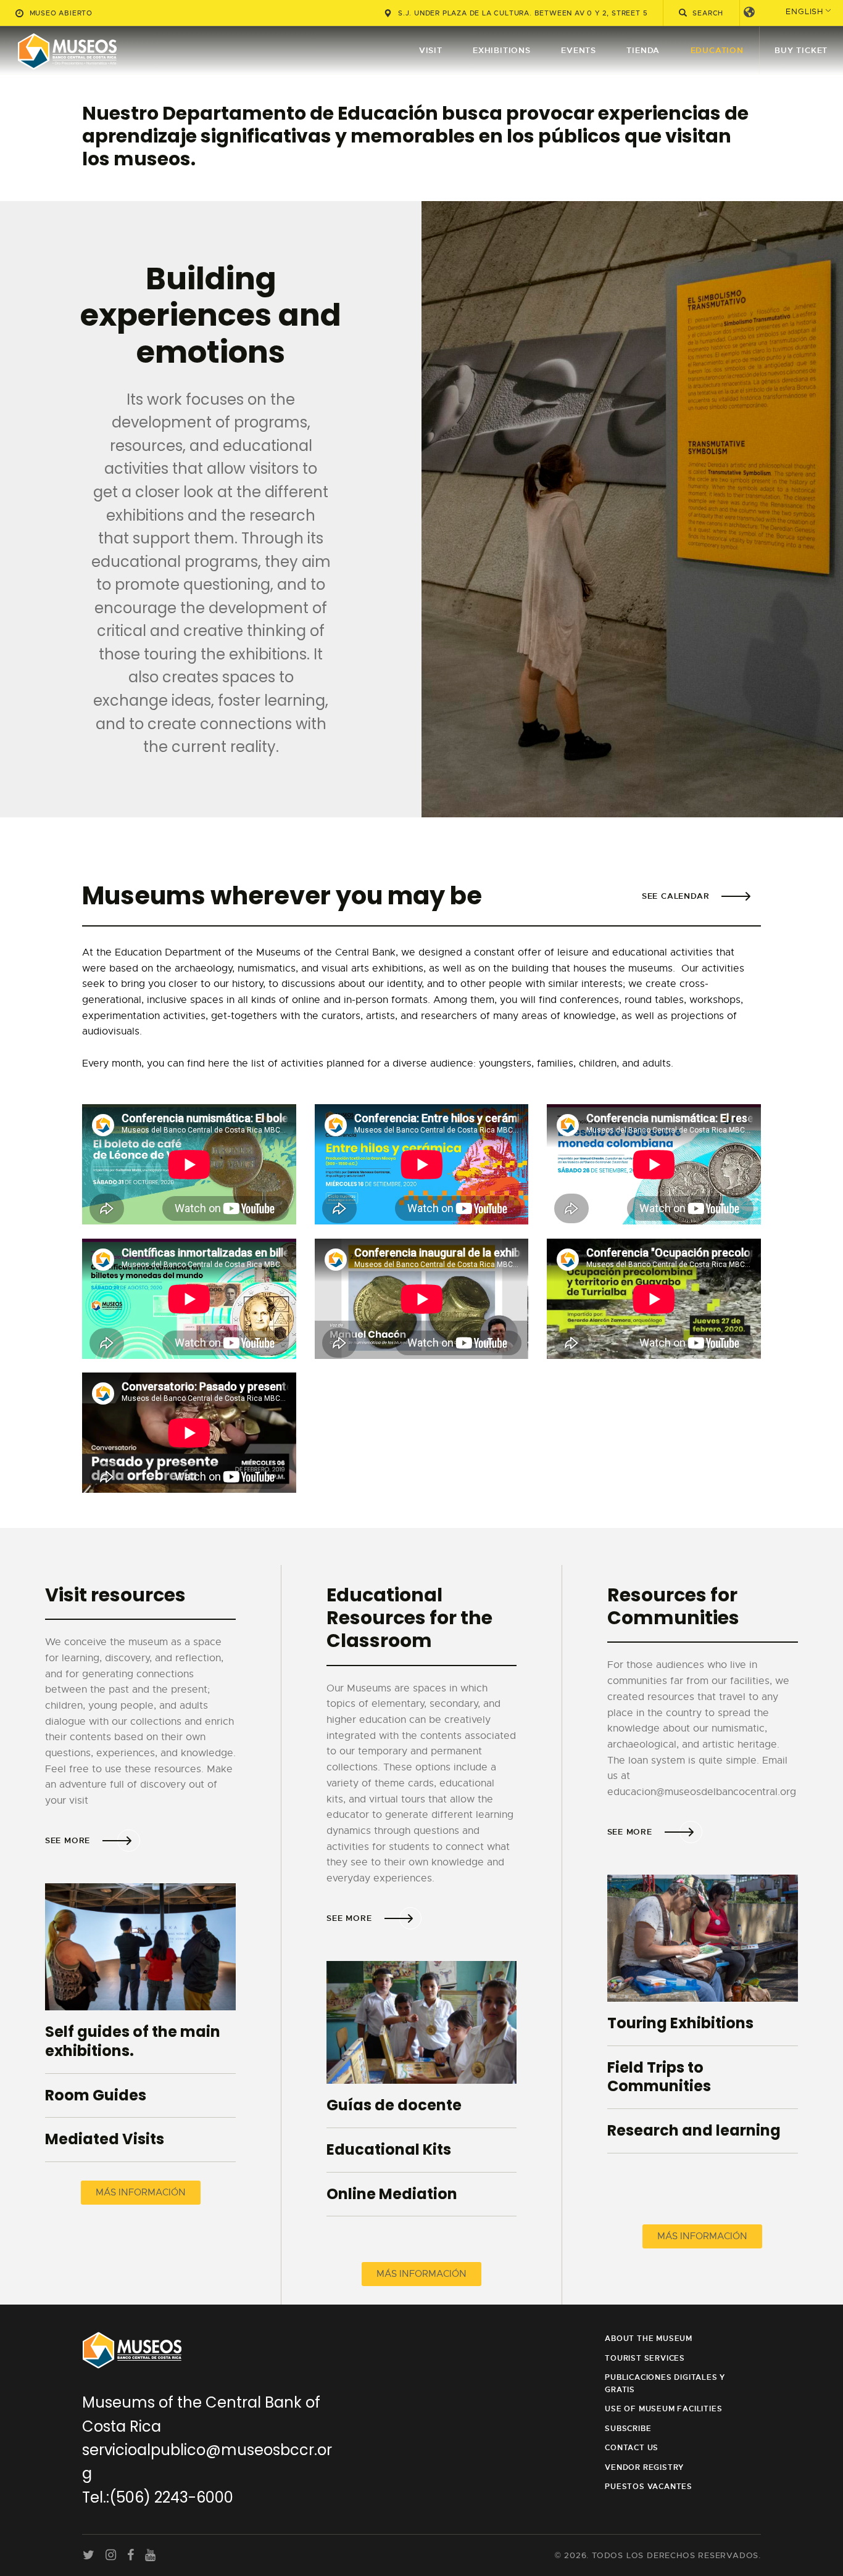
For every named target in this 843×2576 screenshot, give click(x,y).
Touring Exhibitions (680, 2024)
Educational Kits (389, 2150)
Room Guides (96, 2096)
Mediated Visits (105, 2140)
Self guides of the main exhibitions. (133, 2041)
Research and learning (694, 2131)
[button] (141, 2193)
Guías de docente (394, 2106)
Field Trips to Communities (659, 2077)
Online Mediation (392, 2194)
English (804, 11)
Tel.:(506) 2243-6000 (158, 2497)
